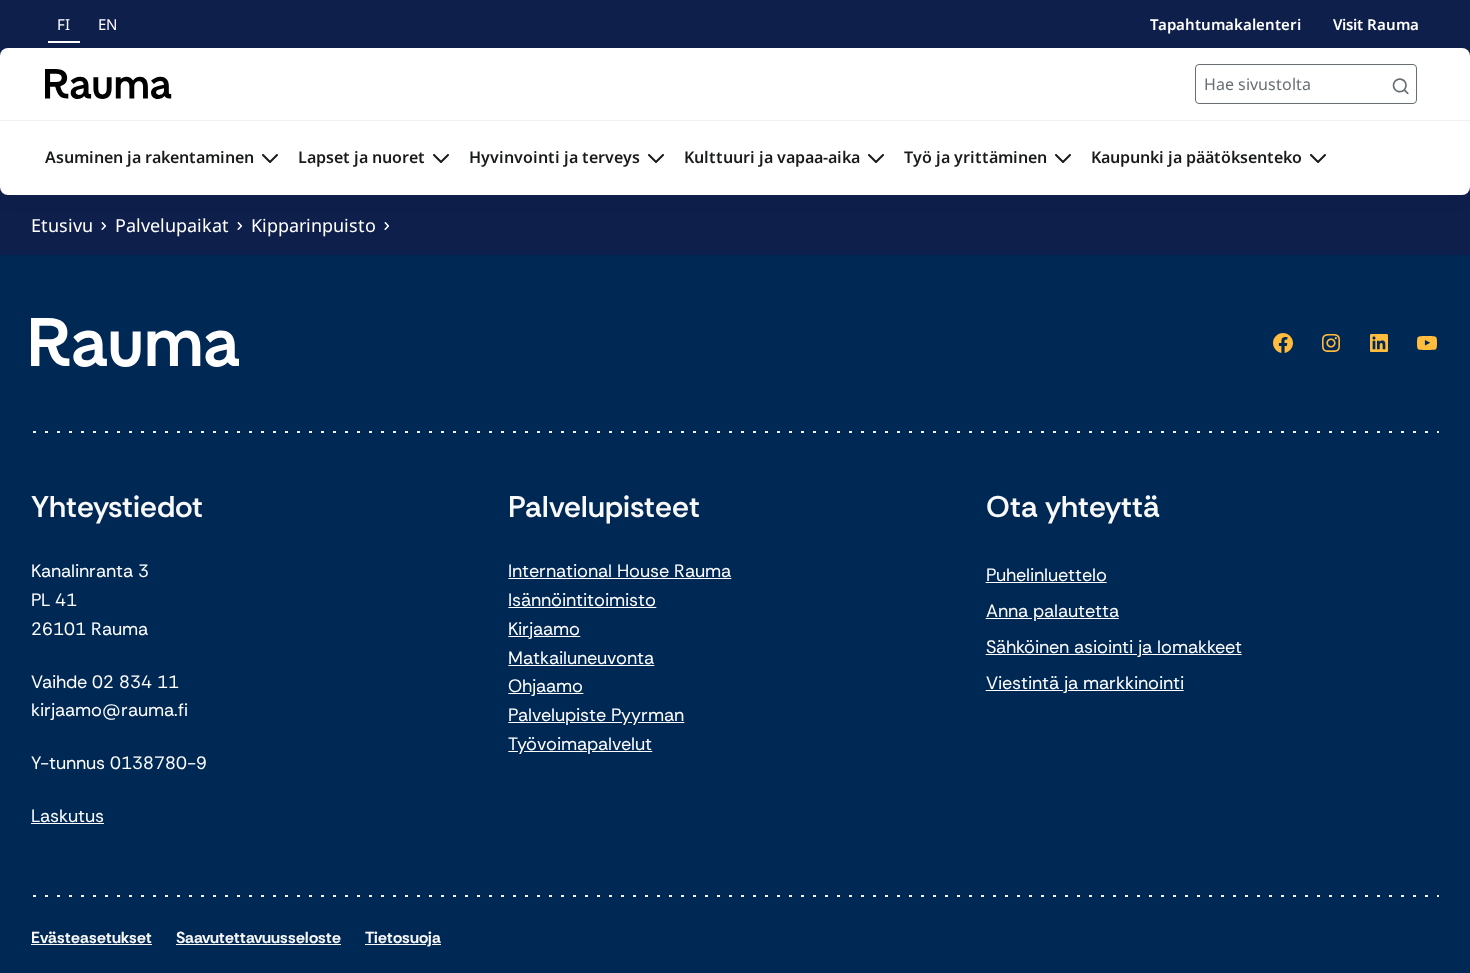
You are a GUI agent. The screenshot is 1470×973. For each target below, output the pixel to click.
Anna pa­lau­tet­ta (1052, 611)
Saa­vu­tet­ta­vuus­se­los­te (258, 937)
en (107, 24)
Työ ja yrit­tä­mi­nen (975, 157)
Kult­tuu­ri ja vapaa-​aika (772, 157)
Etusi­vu (62, 225)
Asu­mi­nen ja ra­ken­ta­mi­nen (149, 157)
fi (63, 24)
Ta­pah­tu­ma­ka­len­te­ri (1225, 24)
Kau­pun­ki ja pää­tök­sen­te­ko (1196, 157)
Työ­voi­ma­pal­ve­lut (580, 744)
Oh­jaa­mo (545, 686)
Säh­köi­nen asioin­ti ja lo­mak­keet (1114, 647)
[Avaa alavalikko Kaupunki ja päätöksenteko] (1318, 158)
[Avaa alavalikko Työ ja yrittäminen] (1063, 158)
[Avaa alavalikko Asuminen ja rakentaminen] (270, 158)
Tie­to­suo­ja (403, 937)
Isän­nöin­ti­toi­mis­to (582, 600)
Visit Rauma (1376, 24)
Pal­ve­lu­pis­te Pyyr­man (596, 715)
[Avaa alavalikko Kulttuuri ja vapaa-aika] (876, 158)
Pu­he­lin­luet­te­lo (1046, 575)
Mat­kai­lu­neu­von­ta (581, 658)
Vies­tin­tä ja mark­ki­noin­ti (1085, 683)
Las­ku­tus (67, 816)
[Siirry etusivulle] (108, 84)
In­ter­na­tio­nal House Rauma (619, 571)
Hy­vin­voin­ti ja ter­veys (554, 157)
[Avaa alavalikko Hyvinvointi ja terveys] (656, 158)
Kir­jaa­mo (544, 629)
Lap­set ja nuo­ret (361, 157)
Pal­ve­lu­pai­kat (172, 225)
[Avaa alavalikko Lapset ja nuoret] (441, 158)
